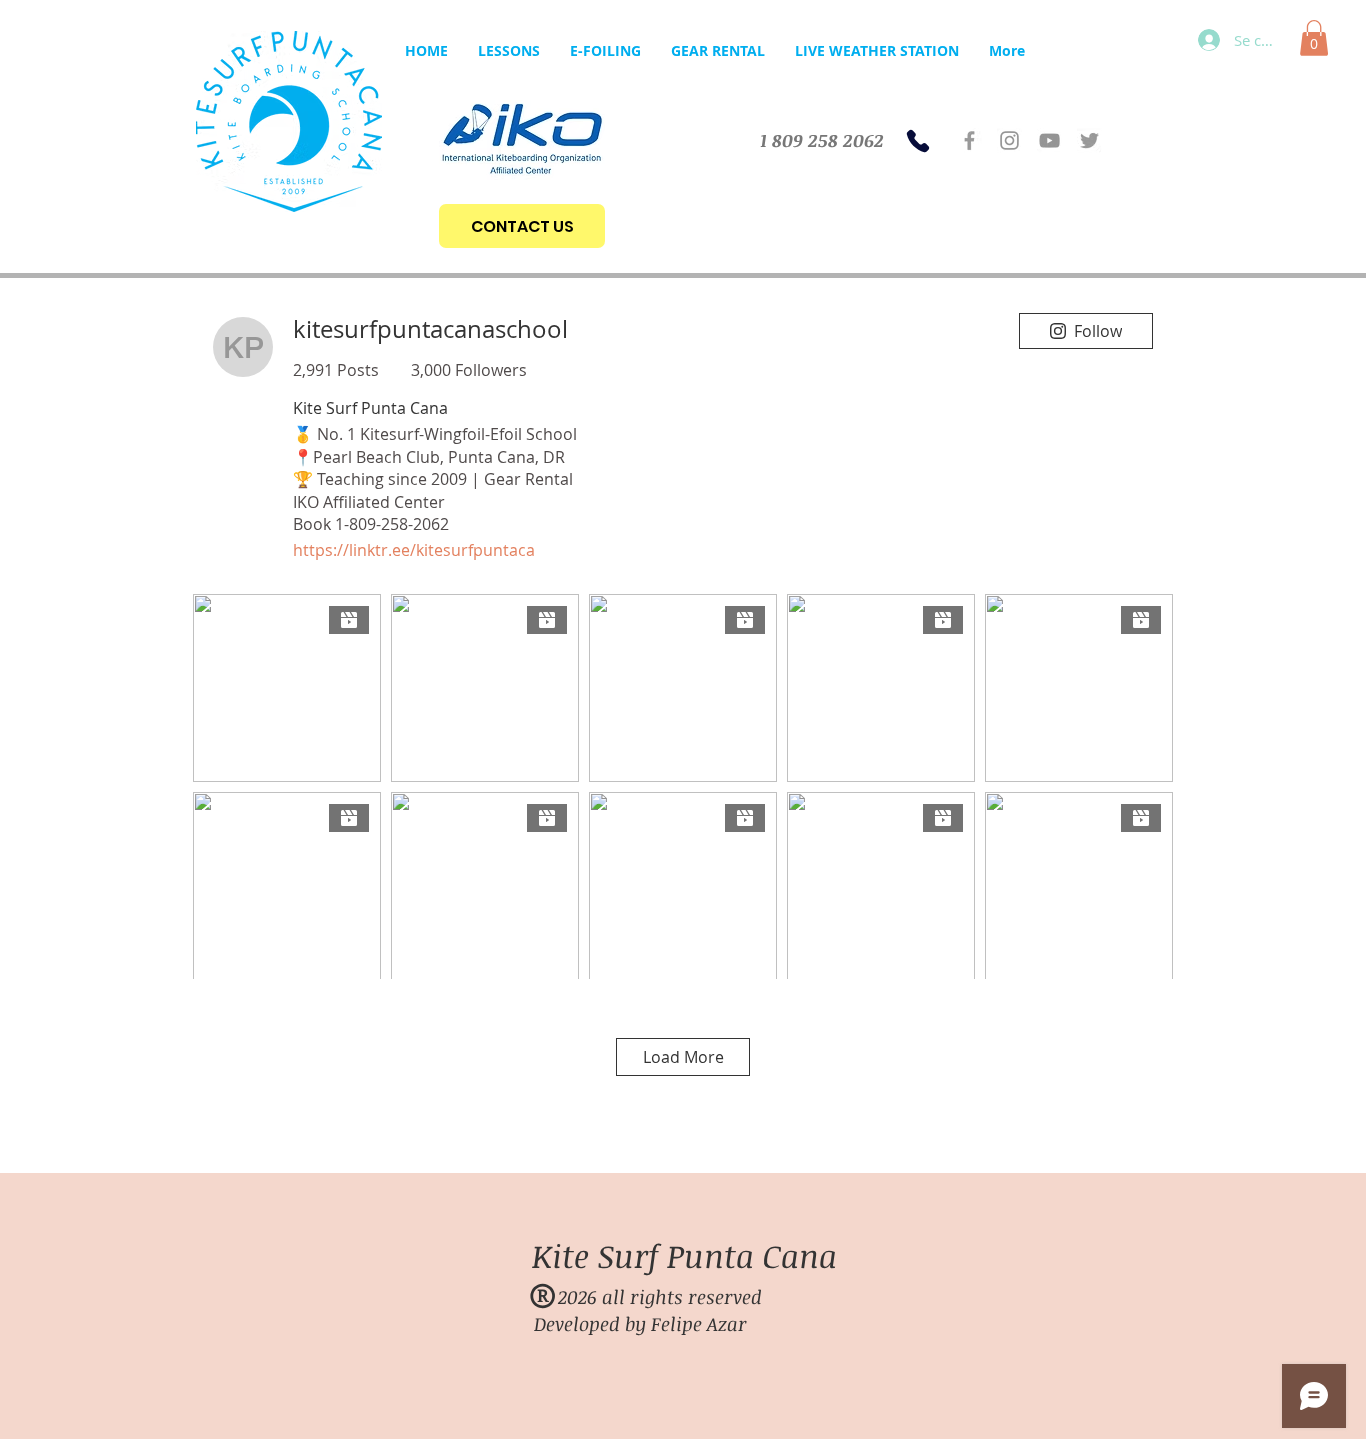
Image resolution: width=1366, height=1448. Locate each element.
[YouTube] (1049, 140)
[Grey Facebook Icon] (969, 140)
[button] (1314, 38)
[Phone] (918, 141)
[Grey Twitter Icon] (1089, 140)
